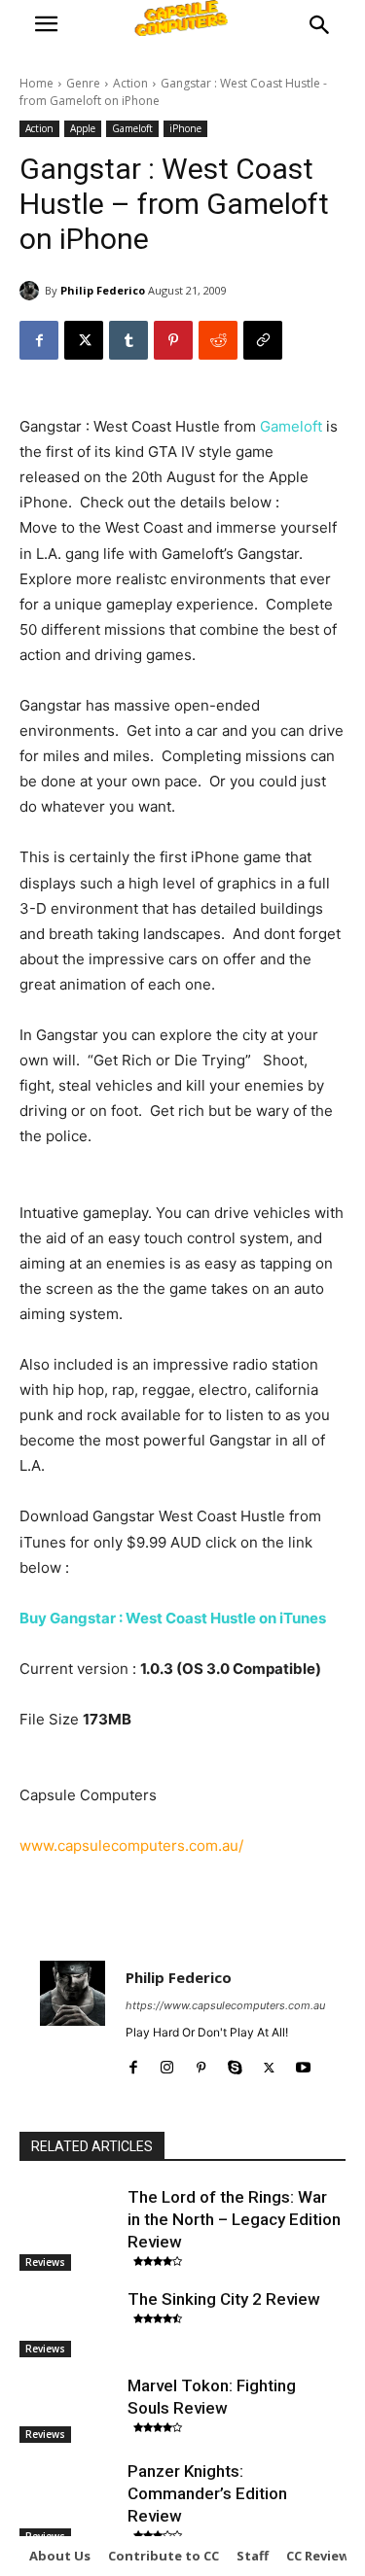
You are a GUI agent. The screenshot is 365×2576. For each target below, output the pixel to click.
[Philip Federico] (32, 291)
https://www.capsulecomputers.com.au (225, 2005)
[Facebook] (39, 340)
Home (36, 83)
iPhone (185, 128)
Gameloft (132, 128)
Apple (83, 128)
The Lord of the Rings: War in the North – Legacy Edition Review (234, 2219)
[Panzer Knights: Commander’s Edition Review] (69, 2494)
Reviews (45, 2262)
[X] (84, 340)
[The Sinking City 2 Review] (69, 2322)
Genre (83, 83)
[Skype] (235, 2063)
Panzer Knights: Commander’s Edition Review (207, 2493)
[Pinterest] (173, 340)
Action (130, 83)
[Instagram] (167, 2063)
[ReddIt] (218, 340)
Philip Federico (103, 290)
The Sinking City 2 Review (224, 2299)
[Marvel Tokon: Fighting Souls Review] (69, 2409)
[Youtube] (303, 2063)
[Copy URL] (263, 340)
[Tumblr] (128, 340)
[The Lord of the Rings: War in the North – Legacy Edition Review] (69, 2220)
